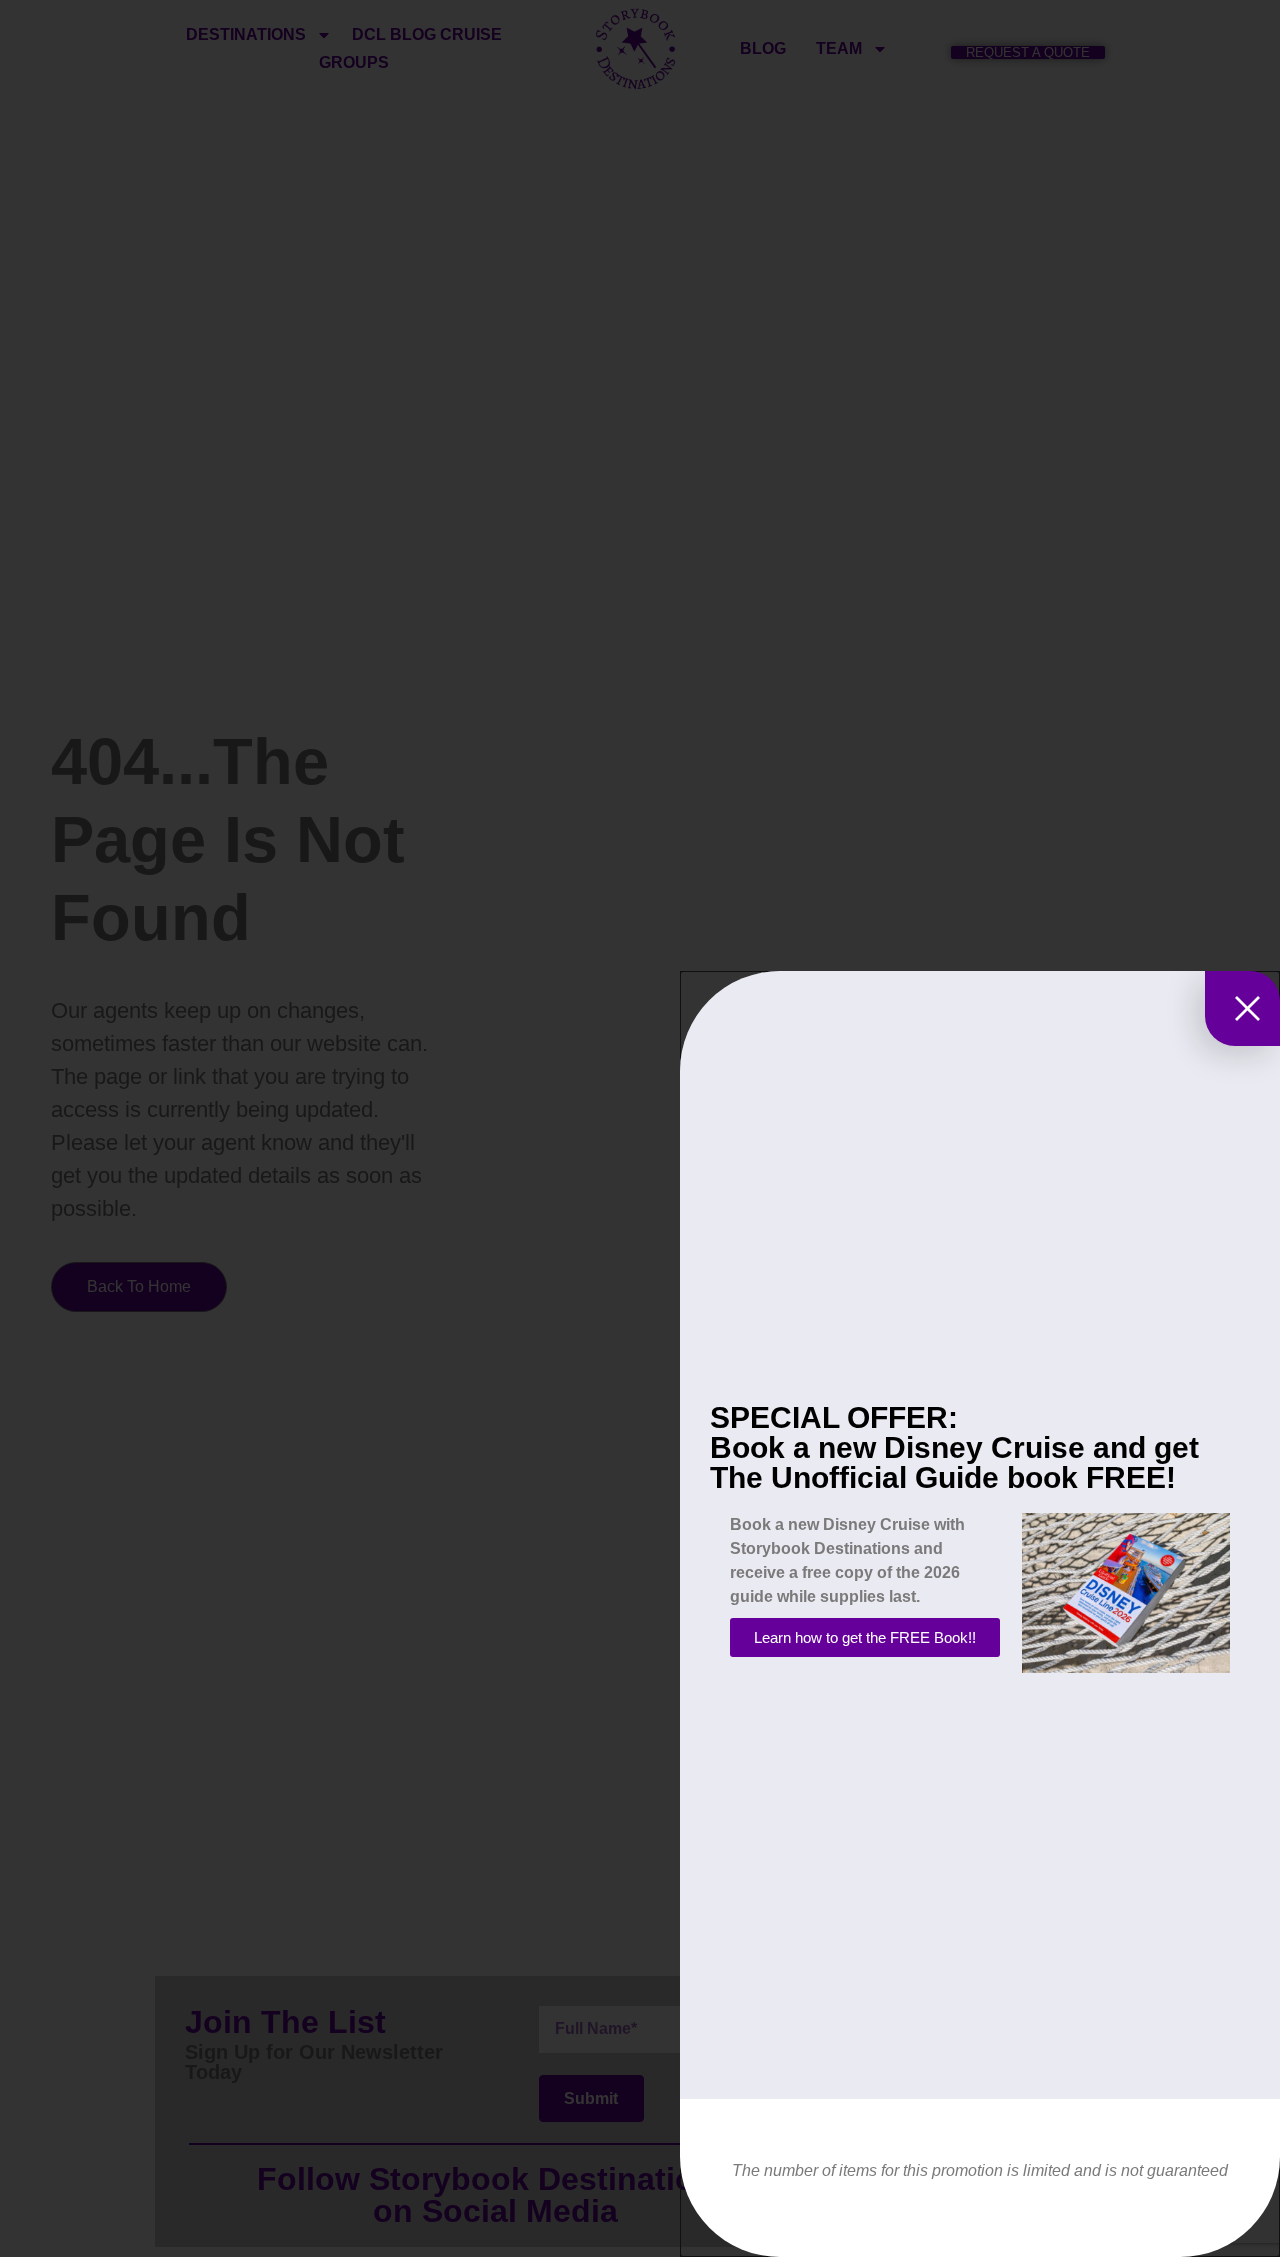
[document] (640, 1128)
